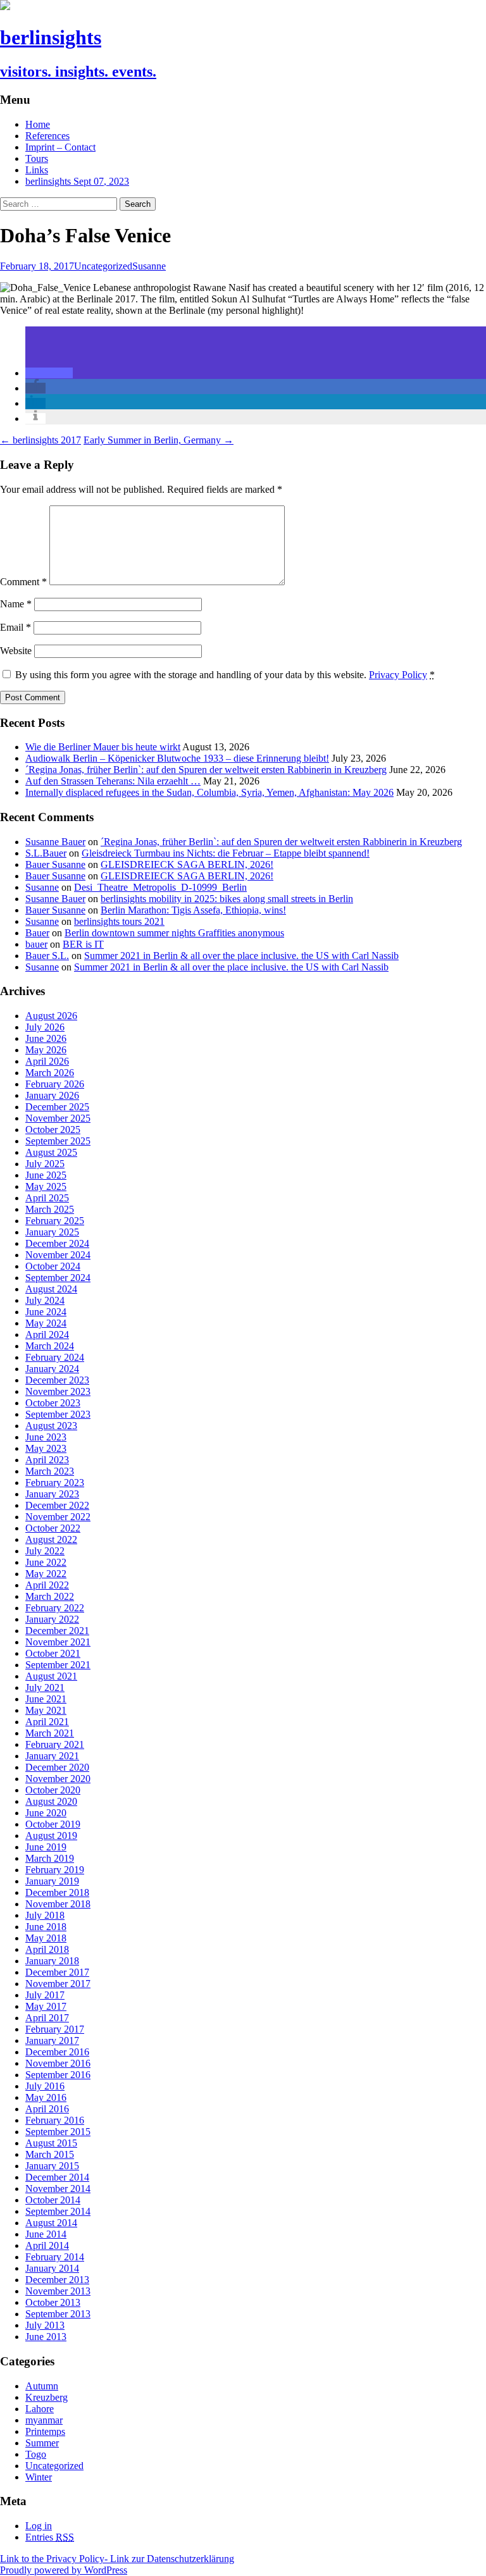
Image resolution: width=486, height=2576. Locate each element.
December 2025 (57, 1107)
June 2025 (46, 1175)
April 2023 (47, 1460)
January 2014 (52, 2268)
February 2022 (55, 1608)
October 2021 (53, 1653)
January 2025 (52, 1232)
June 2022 (46, 1562)
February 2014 (55, 2257)
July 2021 (45, 1687)
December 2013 (57, 2280)
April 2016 (47, 2109)
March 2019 (50, 1858)
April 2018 (47, 1949)
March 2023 (50, 1471)
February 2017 (55, 2029)
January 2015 (52, 2166)
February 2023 (55, 1483)
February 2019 (55, 1870)
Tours (37, 158)
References (47, 136)
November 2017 (58, 1984)
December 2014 (57, 2177)
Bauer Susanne (55, 864)
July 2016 (45, 2086)
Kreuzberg (47, 2397)
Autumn (42, 2386)
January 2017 (52, 2040)
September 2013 (58, 2314)
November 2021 (58, 1642)
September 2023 (58, 1414)
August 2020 (51, 1801)
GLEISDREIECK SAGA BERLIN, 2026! (187, 864)
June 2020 (46, 1813)
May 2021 (46, 1710)
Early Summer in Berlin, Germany (159, 440)
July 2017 (45, 1995)
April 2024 (47, 1334)
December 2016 (57, 2052)
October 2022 (53, 1528)
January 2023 (52, 1494)
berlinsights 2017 (40, 440)
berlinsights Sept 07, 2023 (77, 181)
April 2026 (47, 1061)
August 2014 (51, 2223)
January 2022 (52, 1619)
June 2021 (46, 1699)
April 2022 (47, 1585)
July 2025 (45, 1164)
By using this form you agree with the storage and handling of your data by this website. (225, 675)
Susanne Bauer (55, 842)
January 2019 (52, 1881)
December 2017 (57, 1972)
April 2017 (47, 2018)
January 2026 (52, 1095)
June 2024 (46, 1312)
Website (16, 651)
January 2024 (52, 1369)
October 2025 (53, 1130)
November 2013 (58, 2291)
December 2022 (57, 1505)
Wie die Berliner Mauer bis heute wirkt (103, 747)
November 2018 (58, 1904)
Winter (39, 2477)
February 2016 (55, 2120)
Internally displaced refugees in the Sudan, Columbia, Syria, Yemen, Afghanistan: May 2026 (209, 792)
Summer (42, 2443)
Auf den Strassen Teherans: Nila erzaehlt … (113, 781)
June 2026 (46, 1038)
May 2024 (46, 1323)
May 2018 (46, 1938)
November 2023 (58, 1391)
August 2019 (51, 1836)
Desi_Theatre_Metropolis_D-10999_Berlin (160, 887)
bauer (36, 944)
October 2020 (53, 1790)
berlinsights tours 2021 (119, 921)
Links (37, 170)
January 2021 (52, 1756)
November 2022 (58, 1517)
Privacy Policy (398, 675)
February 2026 (55, 1084)
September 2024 (58, 1278)
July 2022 (45, 1551)
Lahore (40, 2409)
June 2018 (46, 1927)
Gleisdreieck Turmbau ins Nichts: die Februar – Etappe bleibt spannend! (226, 853)
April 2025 (47, 1198)
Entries (50, 2537)
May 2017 (46, 2006)
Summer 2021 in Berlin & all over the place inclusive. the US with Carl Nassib (241, 956)
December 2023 (57, 1380)
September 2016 (58, 2075)
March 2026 (50, 1073)
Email (16, 627)
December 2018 (57, 1892)
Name (16, 604)
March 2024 (50, 1346)
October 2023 (53, 1403)
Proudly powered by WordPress (64, 2570)
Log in (39, 2526)
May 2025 (46, 1186)
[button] (49, 373)
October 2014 (53, 2200)
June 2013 (46, 2337)
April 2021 (47, 1722)
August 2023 (51, 1426)
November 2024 (58, 1255)
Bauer (37, 933)
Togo (36, 2454)
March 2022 (50, 1596)
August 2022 (51, 1539)
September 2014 (58, 2211)
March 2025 (50, 1209)
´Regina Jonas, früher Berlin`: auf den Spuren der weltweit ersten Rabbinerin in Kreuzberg (206, 770)
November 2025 (58, 1118)
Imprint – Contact (60, 147)
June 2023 (46, 1437)
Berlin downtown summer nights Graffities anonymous (174, 933)
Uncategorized (103, 266)
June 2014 (46, 2234)
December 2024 (57, 1243)
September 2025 (58, 1141)
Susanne (149, 266)
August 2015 (51, 2143)
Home (38, 124)
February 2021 (55, 1744)
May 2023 (46, 1448)
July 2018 (45, 1915)
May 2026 (46, 1050)
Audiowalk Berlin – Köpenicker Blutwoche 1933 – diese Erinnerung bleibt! (177, 758)
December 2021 (57, 1631)
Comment (23, 582)
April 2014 (47, 2245)
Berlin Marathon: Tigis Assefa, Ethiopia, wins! (193, 910)
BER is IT (83, 944)
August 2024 (51, 1289)
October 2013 (53, 2302)
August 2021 (51, 1676)
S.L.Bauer (46, 853)
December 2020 (57, 1767)
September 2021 (58, 1665)
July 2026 (45, 1027)
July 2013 (45, 2325)
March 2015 (50, 2154)
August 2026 (51, 1016)
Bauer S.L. (47, 956)
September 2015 (58, 2132)
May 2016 (46, 2097)
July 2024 (45, 1300)
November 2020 (58, 1779)
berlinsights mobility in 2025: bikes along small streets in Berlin (227, 899)
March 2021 (50, 1733)
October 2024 (53, 1266)
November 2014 (58, 2189)
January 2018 (52, 1961)
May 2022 (46, 1574)
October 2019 (53, 1824)
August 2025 (51, 1152)
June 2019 (46, 1847)
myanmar (44, 2420)
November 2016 (58, 2063)
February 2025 (55, 1221)
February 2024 (55, 1357)
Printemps (45, 2431)
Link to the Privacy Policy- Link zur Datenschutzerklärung (117, 2559)
